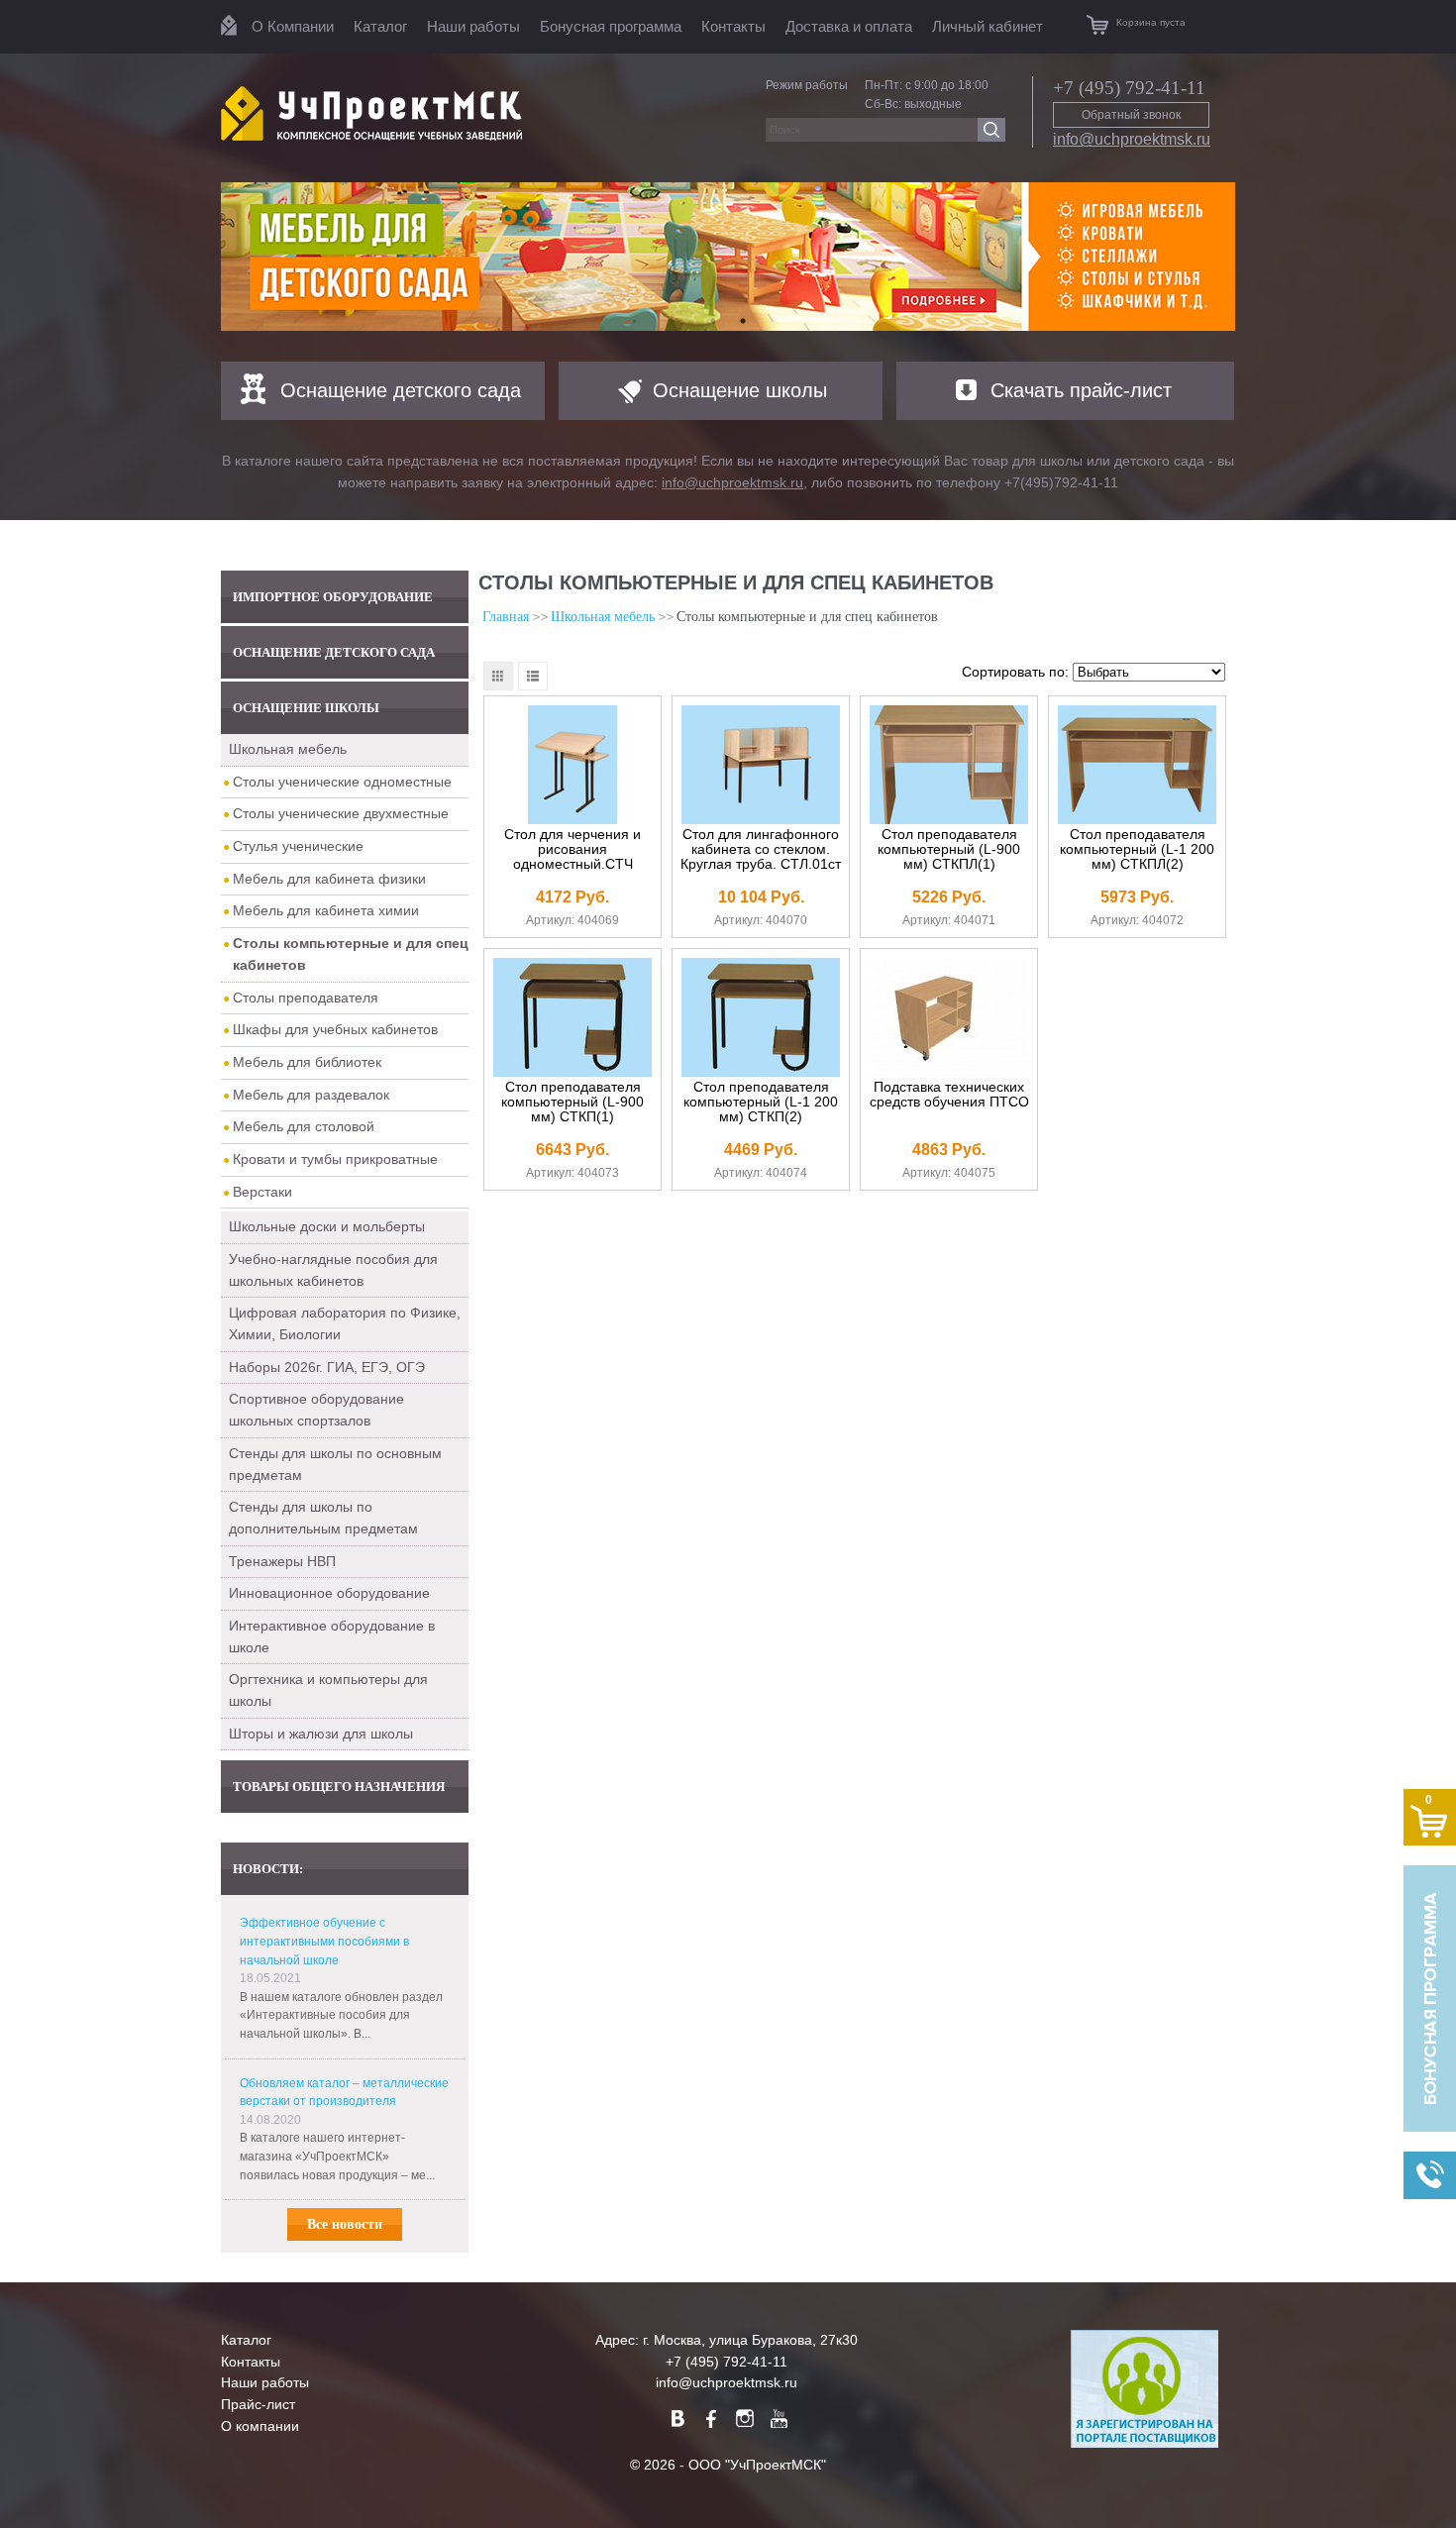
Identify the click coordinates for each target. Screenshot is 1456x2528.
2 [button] (743, 321)
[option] (728, 257)
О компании (260, 2426)
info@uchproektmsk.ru (1132, 139)
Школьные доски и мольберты (327, 1226)
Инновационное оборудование (329, 1593)
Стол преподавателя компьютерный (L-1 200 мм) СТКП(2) (761, 1102)
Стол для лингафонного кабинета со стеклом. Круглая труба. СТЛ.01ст (761, 849)
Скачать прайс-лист (1081, 390)
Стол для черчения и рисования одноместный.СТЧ (572, 849)
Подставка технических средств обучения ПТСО (949, 1095)
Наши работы (473, 26)
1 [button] (713, 321)
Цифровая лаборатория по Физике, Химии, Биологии (345, 1323)
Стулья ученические (298, 846)
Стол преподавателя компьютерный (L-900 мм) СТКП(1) (572, 1102)
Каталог (380, 26)
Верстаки (262, 1192)
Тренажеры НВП (282, 1561)
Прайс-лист (258, 2404)
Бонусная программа (611, 26)
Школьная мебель (288, 749)
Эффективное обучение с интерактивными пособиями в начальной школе (324, 1941)
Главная (506, 617)
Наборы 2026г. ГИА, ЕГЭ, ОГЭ (327, 1367)
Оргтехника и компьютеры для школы (328, 1690)
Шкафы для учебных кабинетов (335, 1029)
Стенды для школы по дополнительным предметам (323, 1518)
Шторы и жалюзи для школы (321, 1734)
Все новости (345, 2224)
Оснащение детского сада (401, 390)
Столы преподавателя (306, 998)
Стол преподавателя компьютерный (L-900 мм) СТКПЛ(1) (949, 849)
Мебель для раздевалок (311, 1095)
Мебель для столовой (304, 1126)
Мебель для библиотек (307, 1062)
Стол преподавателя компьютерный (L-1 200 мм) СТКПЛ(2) (1137, 849)
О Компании (293, 26)
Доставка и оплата (849, 26)
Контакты (733, 26)
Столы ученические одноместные (342, 782)
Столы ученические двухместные (341, 813)
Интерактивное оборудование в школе (332, 1636)
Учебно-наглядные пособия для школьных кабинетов (333, 1270)
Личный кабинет (988, 26)
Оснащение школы (740, 390)
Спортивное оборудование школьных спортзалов (316, 1410)
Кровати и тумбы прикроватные (335, 1159)
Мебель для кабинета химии (326, 910)
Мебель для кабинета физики (329, 879)
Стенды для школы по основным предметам (335, 1464)
